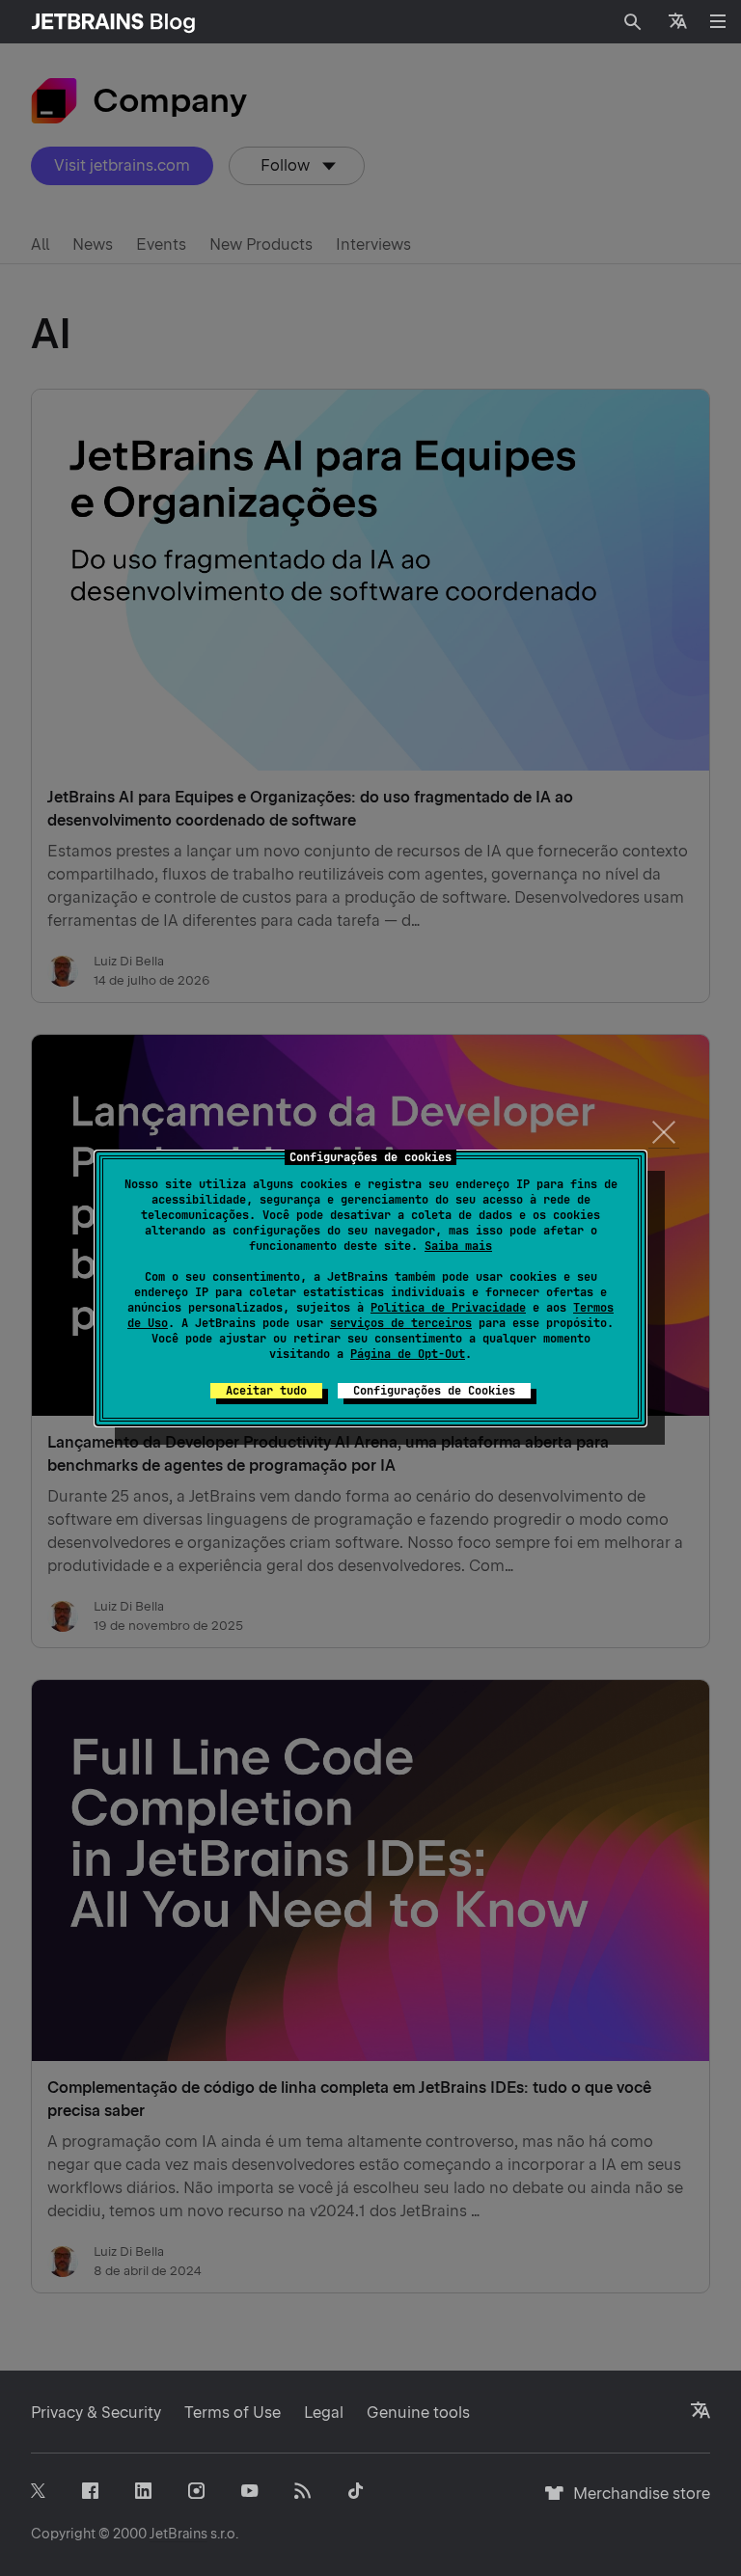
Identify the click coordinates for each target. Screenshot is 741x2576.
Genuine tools (418, 2413)
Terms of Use (233, 2413)
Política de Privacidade (448, 1308)
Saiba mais (458, 1246)
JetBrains (178, 2534)
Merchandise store (636, 2502)
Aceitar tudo (266, 1391)
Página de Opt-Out (408, 1354)
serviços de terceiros (401, 1323)
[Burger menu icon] (718, 21)
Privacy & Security (96, 2413)
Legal (324, 2413)
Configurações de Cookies (434, 1391)
